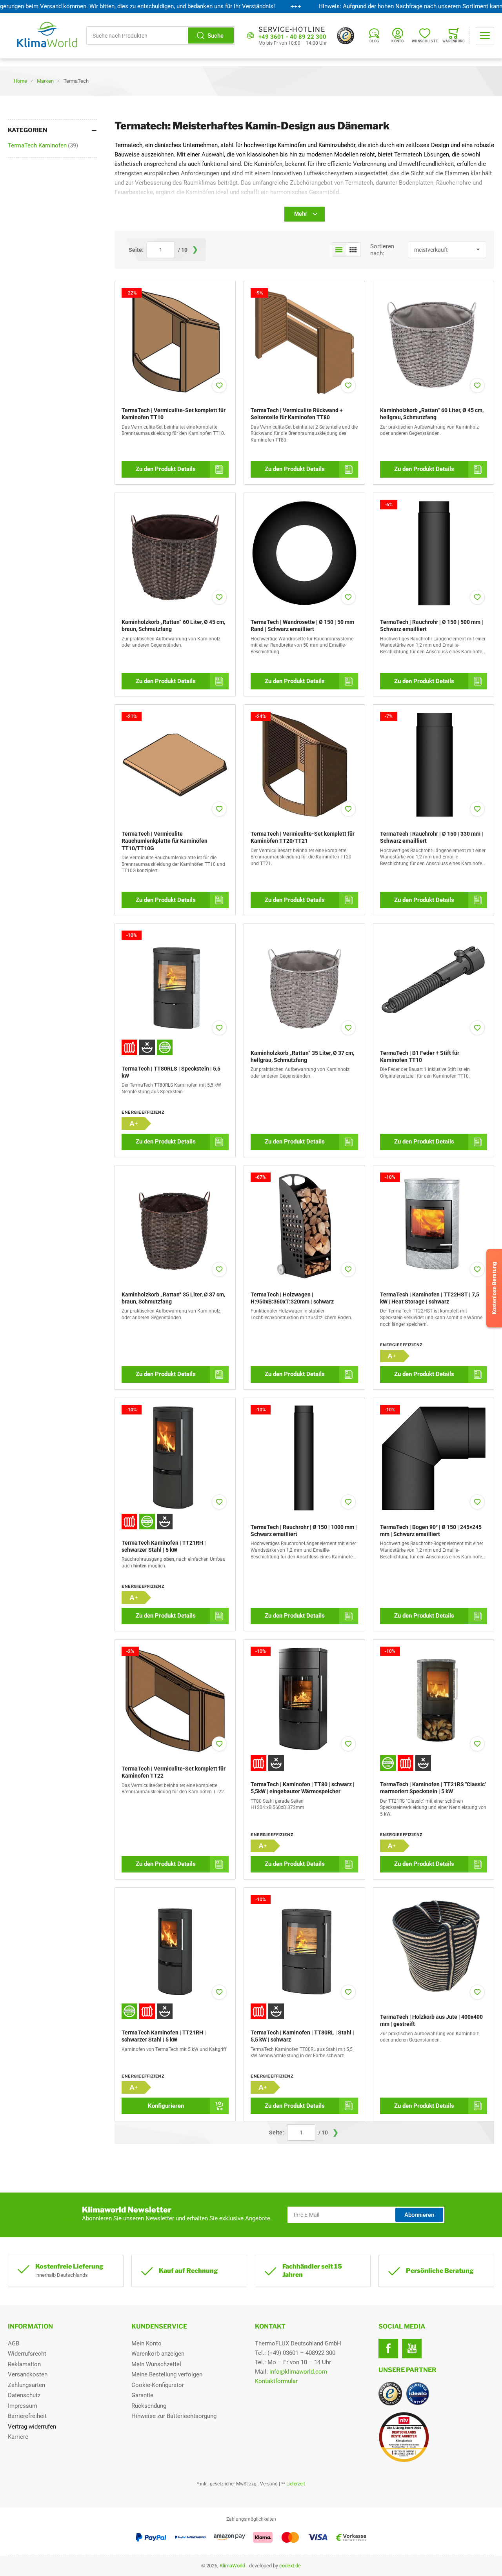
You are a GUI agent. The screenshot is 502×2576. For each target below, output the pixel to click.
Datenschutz (24, 2395)
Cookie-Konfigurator (158, 2385)
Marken (45, 81)
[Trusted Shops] (346, 36)
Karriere (18, 2437)
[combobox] (161, 35)
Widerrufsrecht (27, 2354)
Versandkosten (28, 2374)
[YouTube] (412, 2349)
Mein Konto (146, 2343)
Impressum (23, 2406)
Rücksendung (149, 2406)
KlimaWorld (232, 2566)
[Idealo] (418, 2394)
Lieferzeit (296, 2484)
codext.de (290, 2566)
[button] (339, 250)
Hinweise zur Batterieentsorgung (174, 2416)
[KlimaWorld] (436, 2434)
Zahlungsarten (26, 2385)
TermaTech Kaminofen (43, 145)
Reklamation (24, 2364)
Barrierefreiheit (27, 2416)
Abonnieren (419, 2215)
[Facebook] (388, 2349)
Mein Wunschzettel (156, 2364)
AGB (14, 2343)
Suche (216, 36)
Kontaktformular (276, 2381)
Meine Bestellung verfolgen (167, 2374)
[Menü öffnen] (485, 36)
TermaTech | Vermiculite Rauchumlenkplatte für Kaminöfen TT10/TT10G (165, 841)
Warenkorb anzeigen (158, 2354)
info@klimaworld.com (298, 2372)
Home (20, 81)
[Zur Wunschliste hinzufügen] (219, 385)
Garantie (142, 2395)
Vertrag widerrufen (32, 2427)
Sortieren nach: (382, 250)
